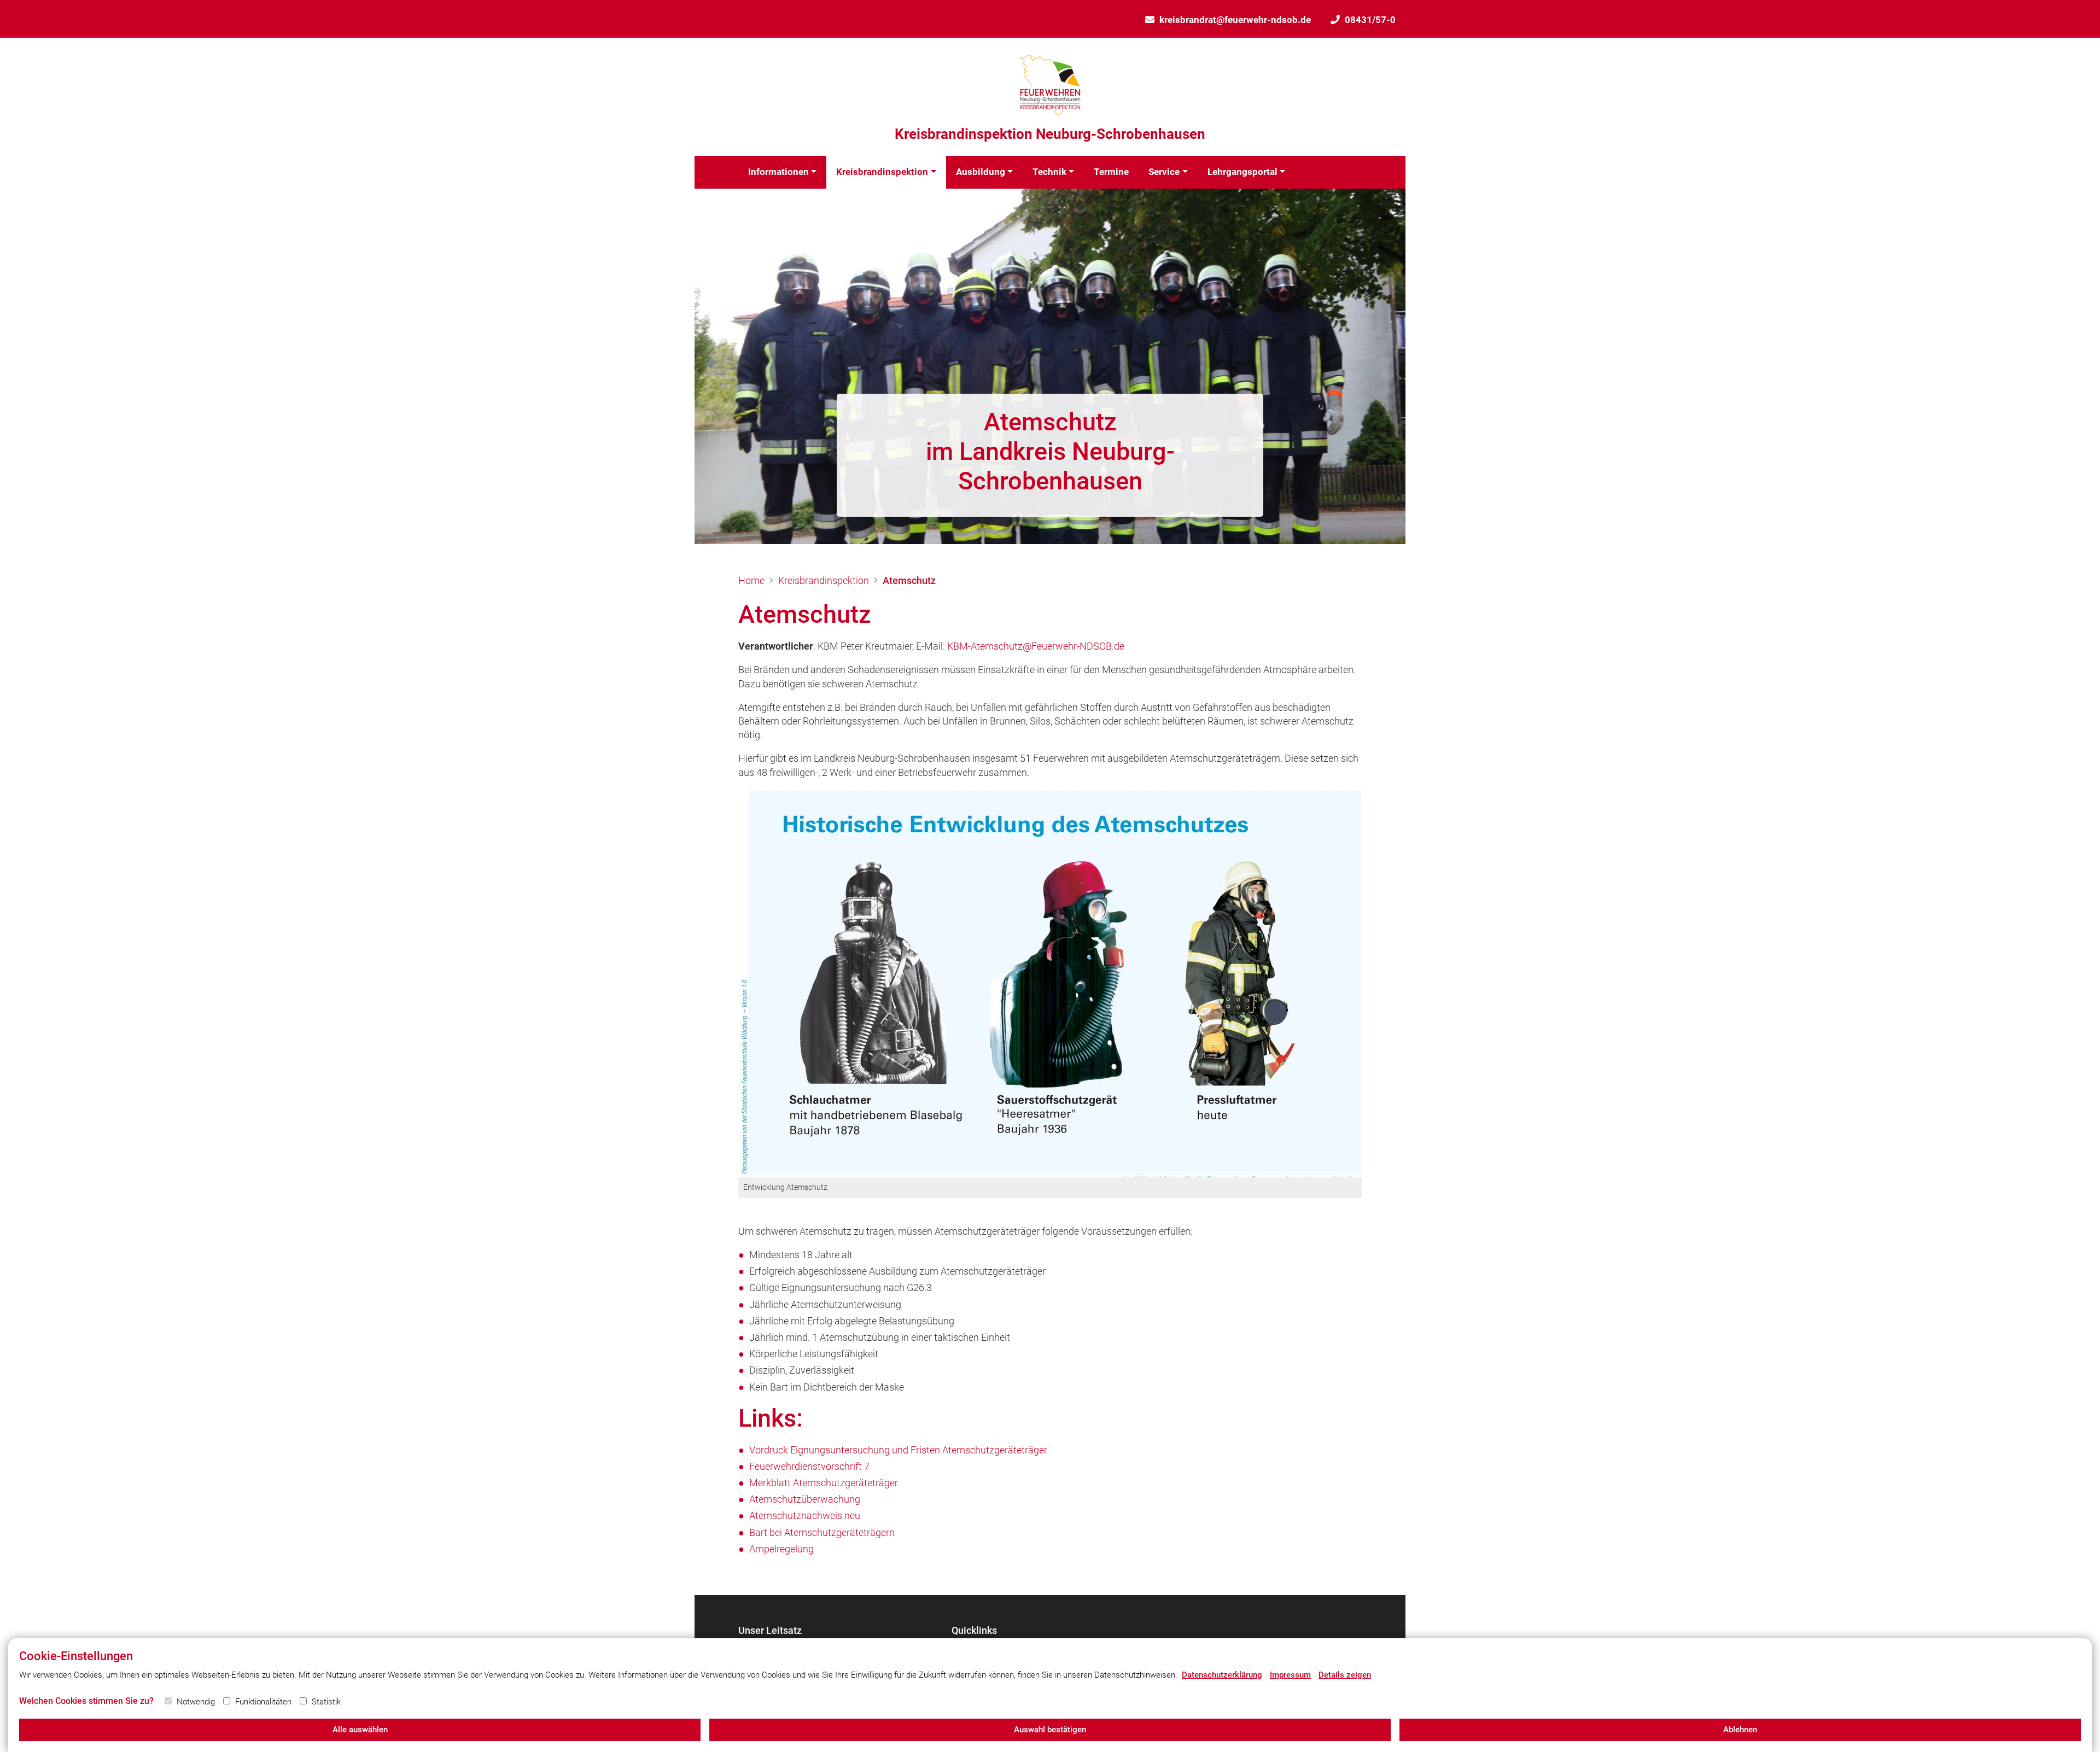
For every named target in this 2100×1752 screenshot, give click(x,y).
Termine (1111, 172)
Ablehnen (1740, 1730)
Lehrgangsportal (1242, 172)
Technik (1049, 172)
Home (751, 580)
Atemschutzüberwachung (805, 1499)
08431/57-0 (1370, 20)
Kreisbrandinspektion (882, 172)
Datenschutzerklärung (1222, 1675)
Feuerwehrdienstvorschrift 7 (809, 1466)
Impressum (1290, 1675)
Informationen (778, 172)
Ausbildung (981, 172)
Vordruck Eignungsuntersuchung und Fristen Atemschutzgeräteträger (898, 1450)
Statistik (326, 1702)
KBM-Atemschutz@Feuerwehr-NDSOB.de (1036, 646)
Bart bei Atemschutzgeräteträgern (822, 1532)
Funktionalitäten (263, 1702)
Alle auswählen (360, 1730)
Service (1164, 172)
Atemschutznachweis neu (805, 1516)
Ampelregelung (781, 1549)
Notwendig (196, 1702)
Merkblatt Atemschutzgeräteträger (824, 1483)
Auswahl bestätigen (1050, 1730)
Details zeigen (1345, 1675)
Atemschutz (909, 580)
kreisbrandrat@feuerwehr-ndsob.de (1235, 20)
